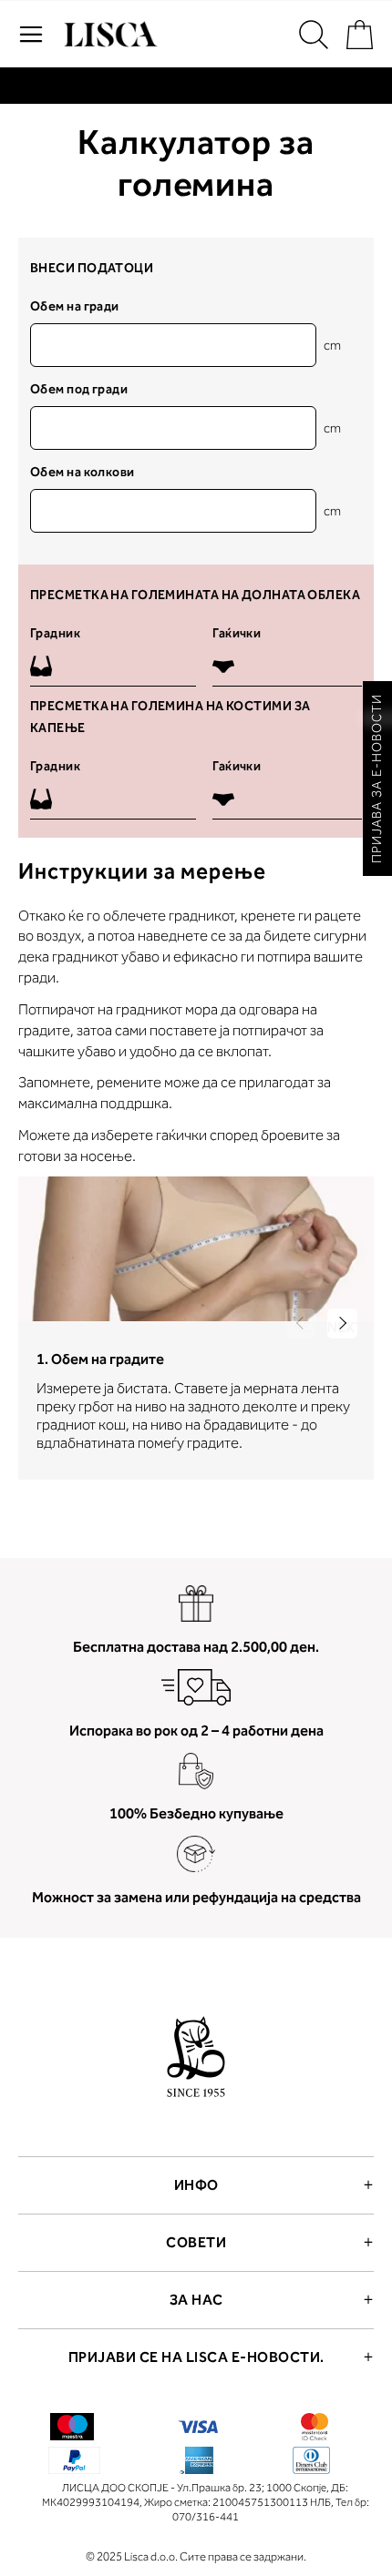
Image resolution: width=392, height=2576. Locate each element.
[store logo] (108, 35)
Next (342, 1327)
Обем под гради (79, 389)
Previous (300, 1327)
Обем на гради (75, 306)
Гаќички (237, 633)
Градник (55, 633)
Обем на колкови (83, 472)
